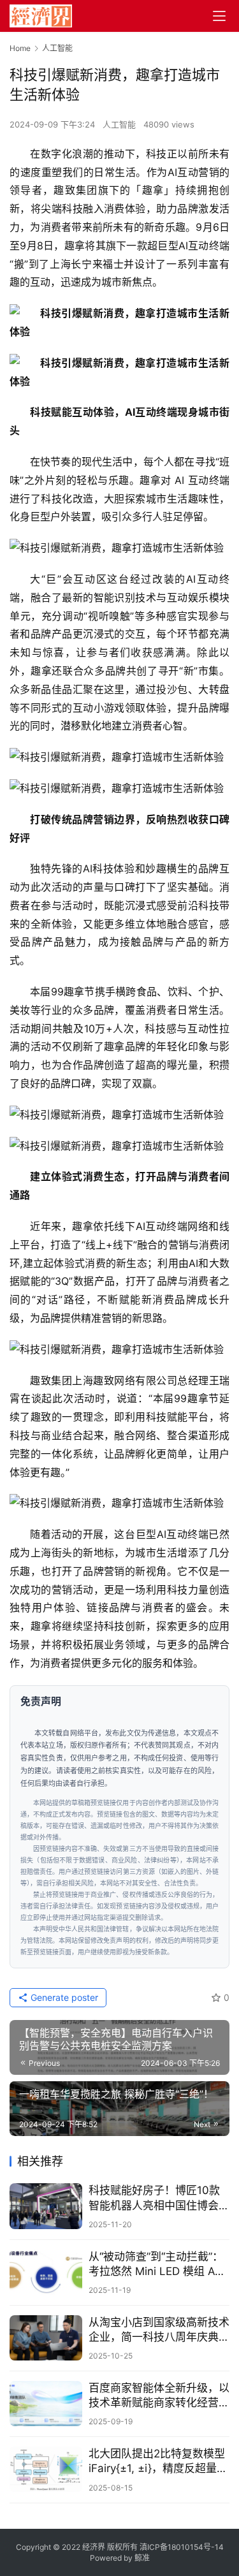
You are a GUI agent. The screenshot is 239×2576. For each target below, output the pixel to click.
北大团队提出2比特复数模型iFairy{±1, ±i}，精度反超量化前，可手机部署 (158, 2462)
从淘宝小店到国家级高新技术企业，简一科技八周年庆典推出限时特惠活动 (159, 2330)
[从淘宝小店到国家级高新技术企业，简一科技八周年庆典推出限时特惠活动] (46, 2338)
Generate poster (63, 1997)
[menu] (219, 16)
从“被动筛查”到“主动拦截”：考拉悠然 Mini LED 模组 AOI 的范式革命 (157, 2265)
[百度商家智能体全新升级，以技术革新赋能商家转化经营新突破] (46, 2404)
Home (20, 48)
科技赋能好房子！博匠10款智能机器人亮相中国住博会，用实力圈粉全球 (159, 2198)
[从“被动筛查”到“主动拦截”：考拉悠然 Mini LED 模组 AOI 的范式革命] (46, 2272)
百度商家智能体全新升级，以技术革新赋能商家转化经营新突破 (159, 2396)
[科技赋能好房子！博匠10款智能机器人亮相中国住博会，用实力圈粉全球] (46, 2206)
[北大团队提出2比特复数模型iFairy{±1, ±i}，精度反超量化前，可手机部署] (46, 2469)
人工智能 (119, 124)
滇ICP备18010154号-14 (182, 2547)
